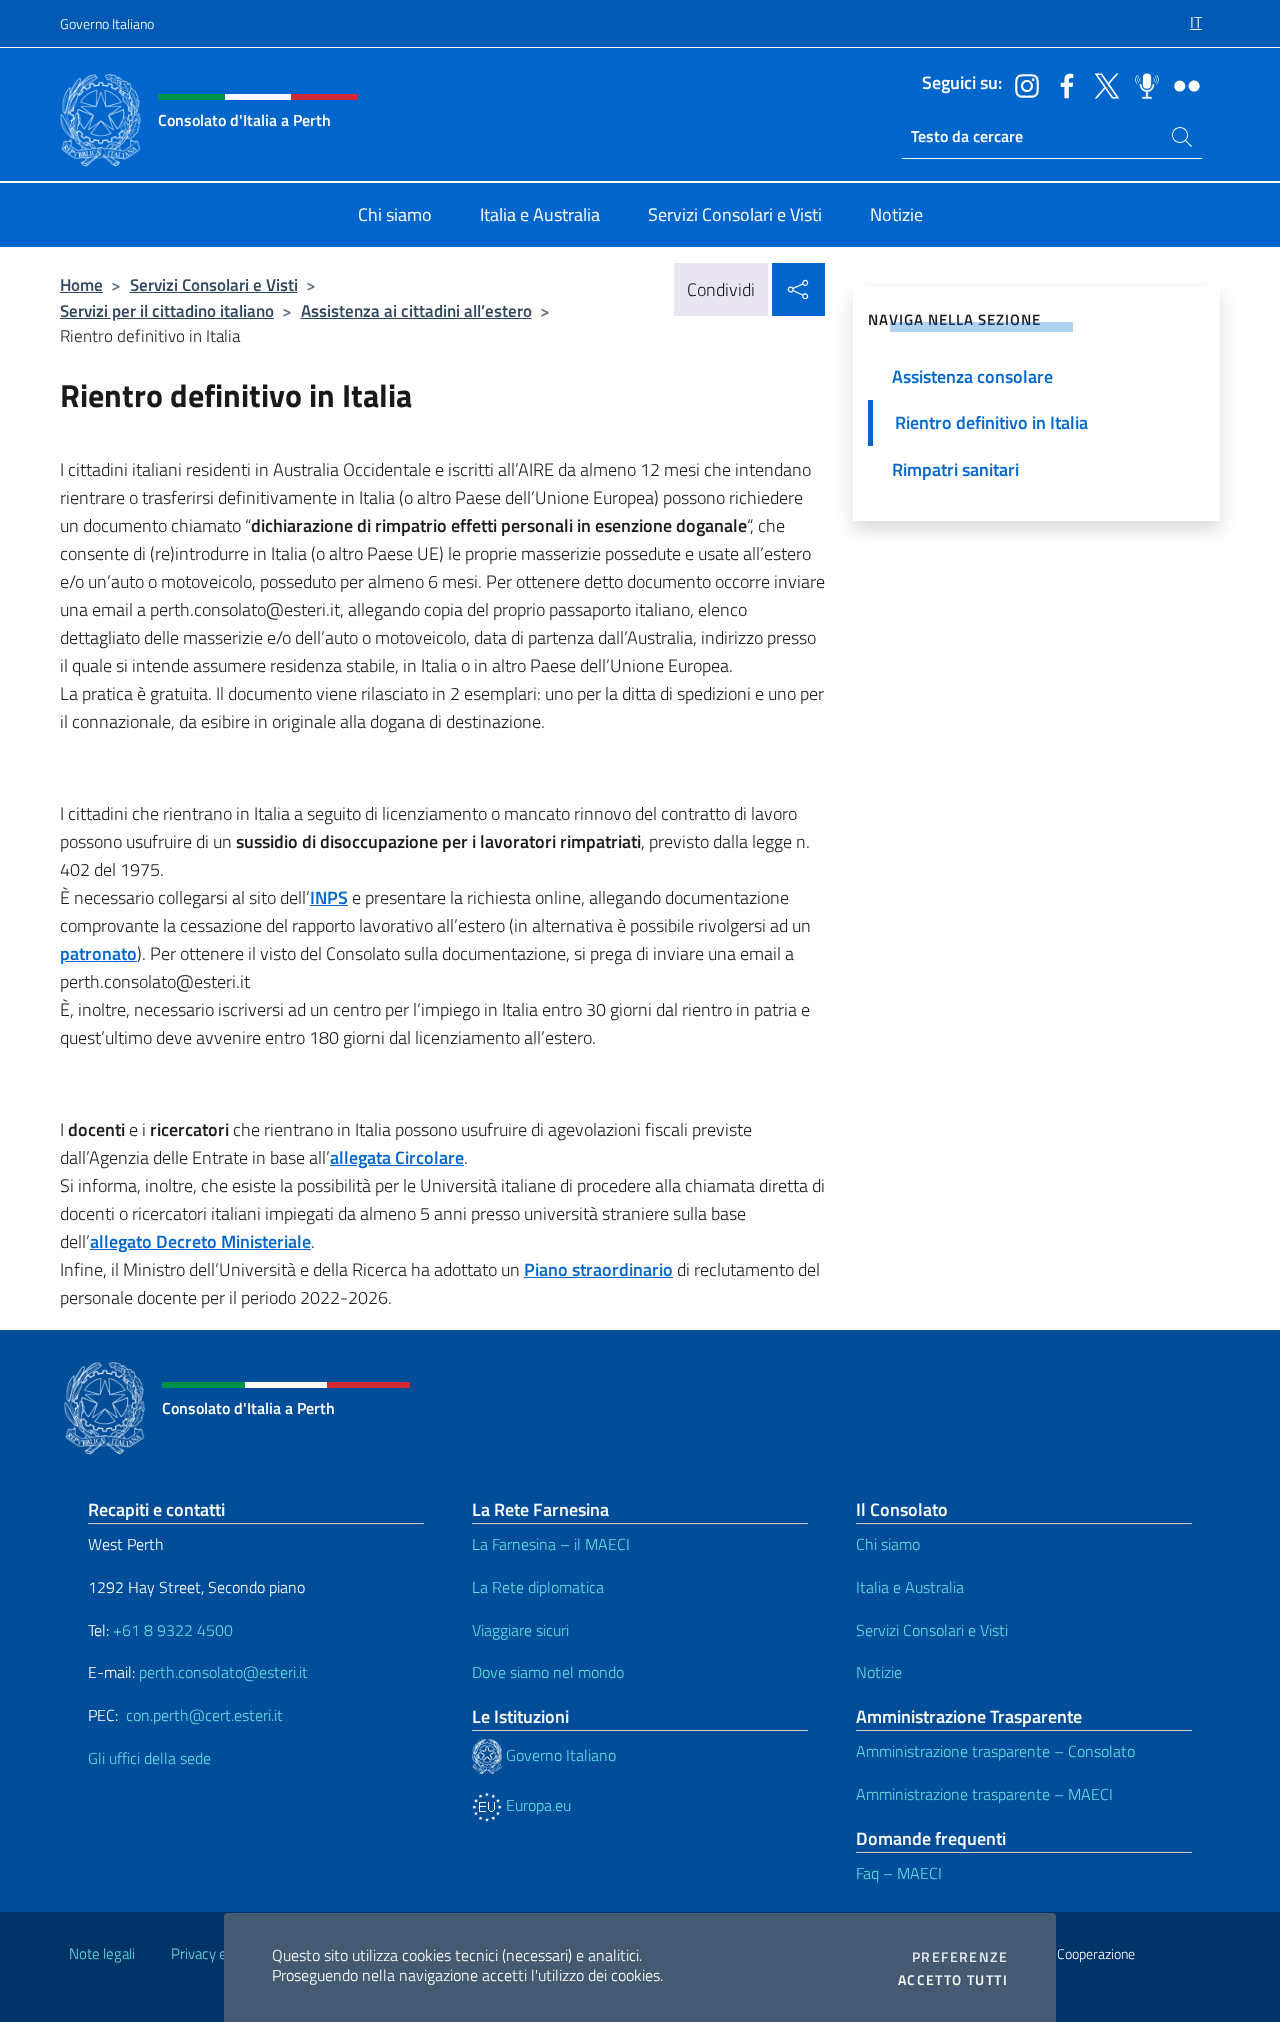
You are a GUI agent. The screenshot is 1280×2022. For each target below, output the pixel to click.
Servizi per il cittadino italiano (167, 310)
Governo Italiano (107, 23)
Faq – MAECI (899, 1873)
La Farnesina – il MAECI (551, 1544)
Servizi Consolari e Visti (214, 284)
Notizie (879, 1672)
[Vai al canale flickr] (1182, 84)
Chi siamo (888, 1544)
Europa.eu (536, 1805)
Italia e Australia (910, 1587)
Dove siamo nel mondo (548, 1672)
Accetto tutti (953, 1980)
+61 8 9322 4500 (173, 1630)
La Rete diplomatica (538, 1587)
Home (81, 284)
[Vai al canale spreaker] (1142, 84)
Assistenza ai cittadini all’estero (416, 310)
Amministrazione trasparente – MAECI (984, 1794)
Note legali (102, 1953)
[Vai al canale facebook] (1062, 84)
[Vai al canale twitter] (1102, 84)
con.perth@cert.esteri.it (204, 1715)
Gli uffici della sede (149, 1758)
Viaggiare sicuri (520, 1630)
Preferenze (960, 1957)
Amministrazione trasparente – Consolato (995, 1751)
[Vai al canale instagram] (1022, 84)
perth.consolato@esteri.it (223, 1672)
